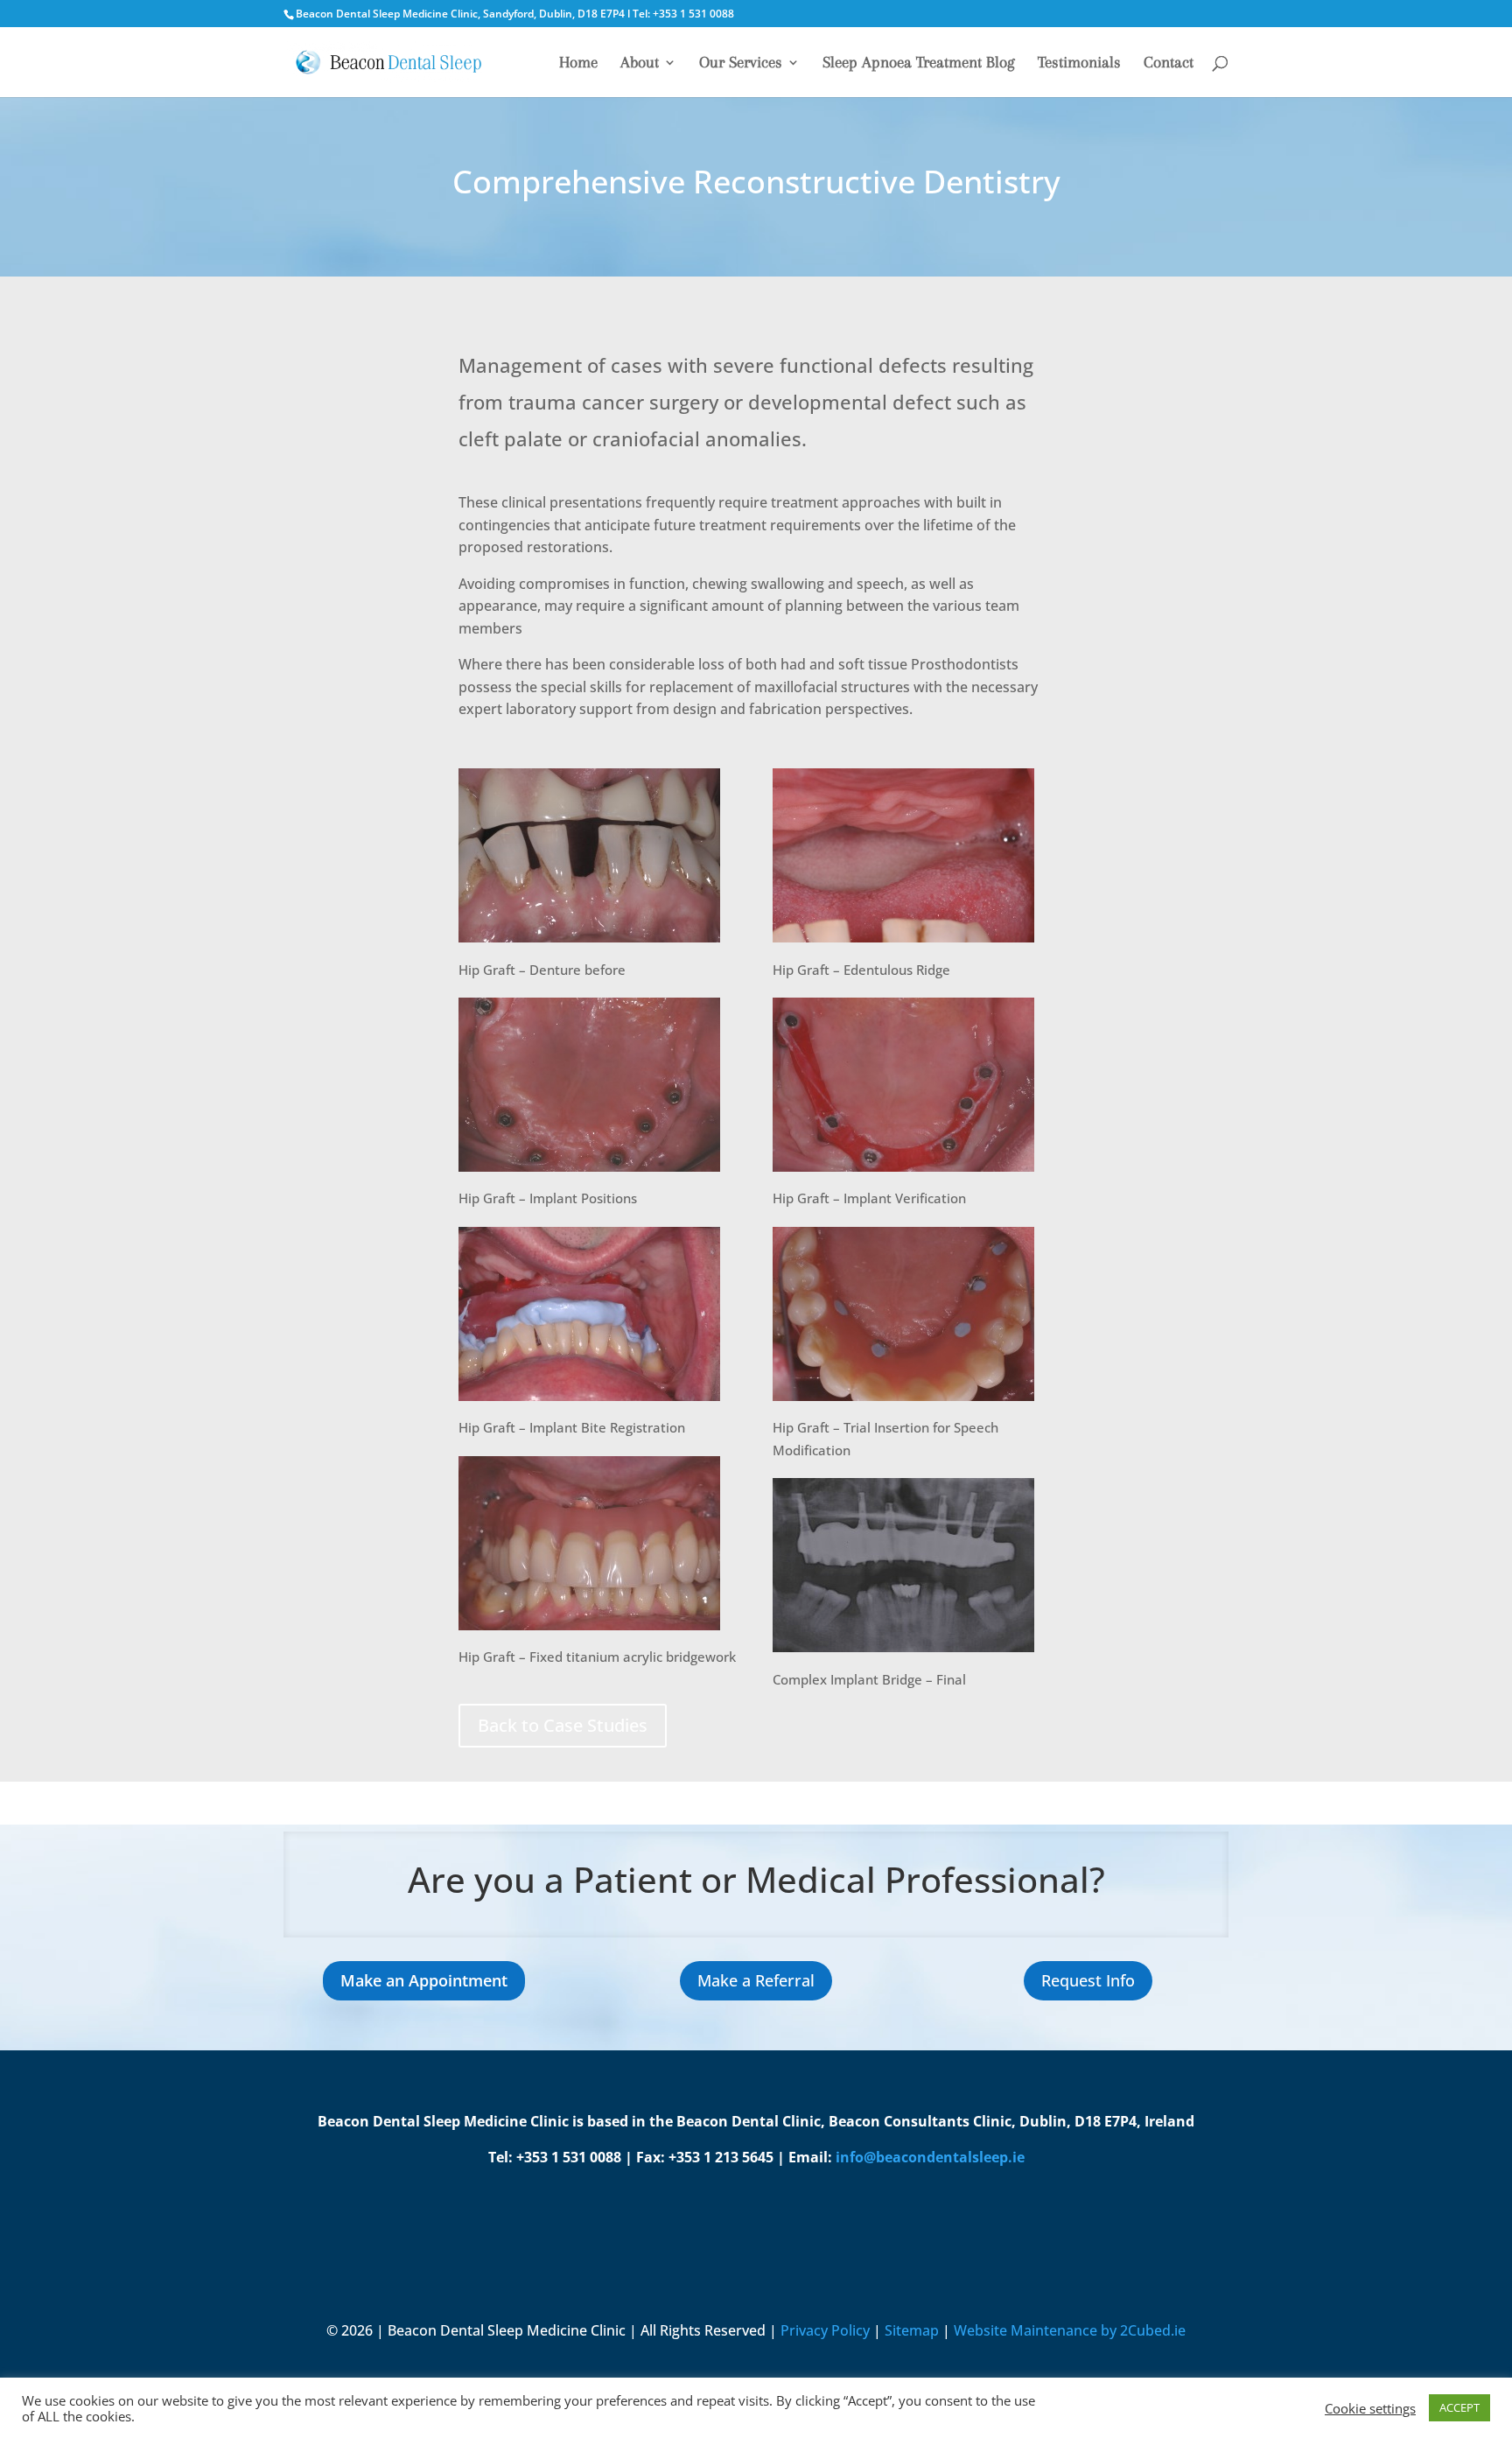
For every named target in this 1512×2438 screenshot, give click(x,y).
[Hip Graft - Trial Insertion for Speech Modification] (903, 1401)
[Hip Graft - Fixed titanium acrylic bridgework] (589, 1630)
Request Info (1088, 1980)
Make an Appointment (424, 1980)
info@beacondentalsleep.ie (930, 2157)
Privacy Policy (825, 2330)
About (640, 63)
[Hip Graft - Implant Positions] (589, 1172)
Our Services (741, 63)
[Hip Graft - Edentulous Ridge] (903, 942)
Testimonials (1079, 63)
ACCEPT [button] (1459, 2407)
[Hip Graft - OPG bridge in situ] (903, 1652)
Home (578, 63)
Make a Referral (756, 1980)
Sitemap (912, 2330)
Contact (1169, 63)
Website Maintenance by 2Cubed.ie (1070, 2330)
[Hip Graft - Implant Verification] (903, 1172)
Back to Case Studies (563, 1725)
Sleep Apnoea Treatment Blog (919, 63)
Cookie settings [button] (1370, 2408)
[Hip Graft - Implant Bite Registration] (589, 1401)
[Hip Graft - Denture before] (589, 942)
